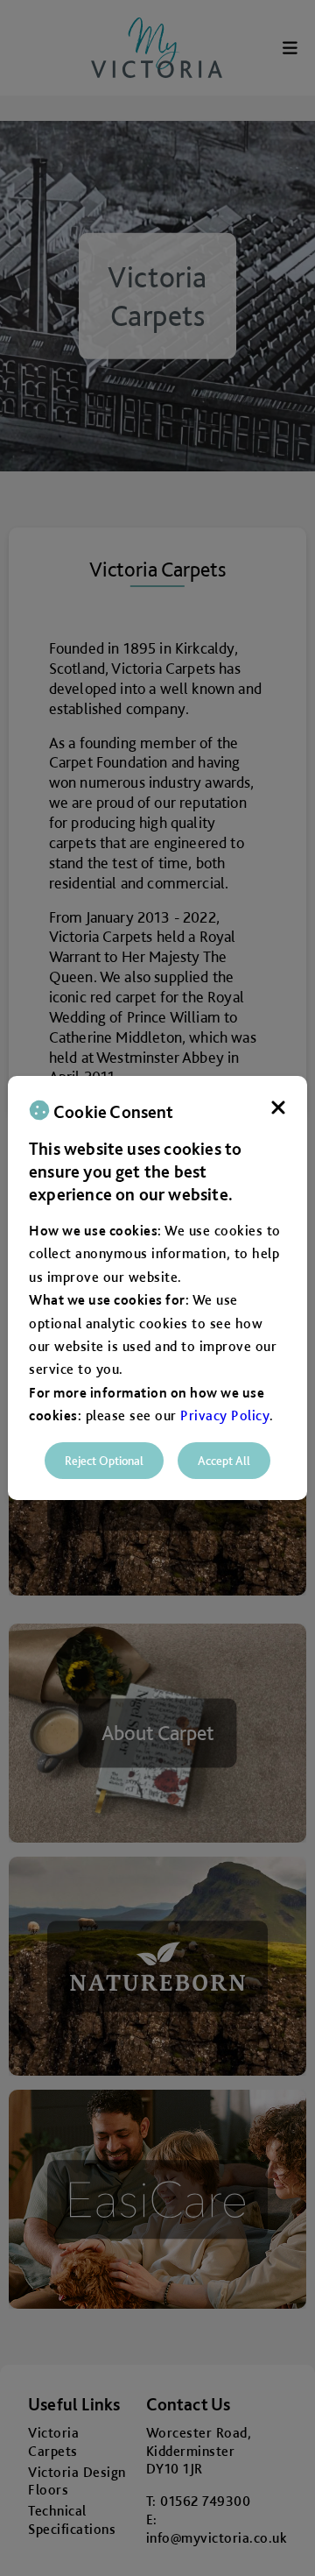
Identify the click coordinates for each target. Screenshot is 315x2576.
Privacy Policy (225, 1415)
